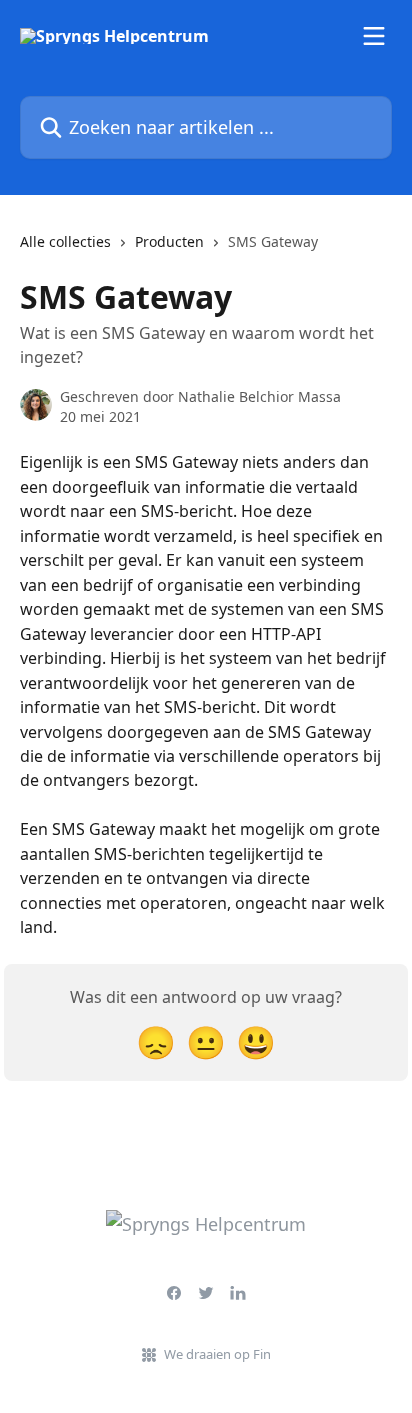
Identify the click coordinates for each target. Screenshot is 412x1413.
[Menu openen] (374, 36)
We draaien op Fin (217, 1354)
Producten (169, 241)
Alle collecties (65, 241)
